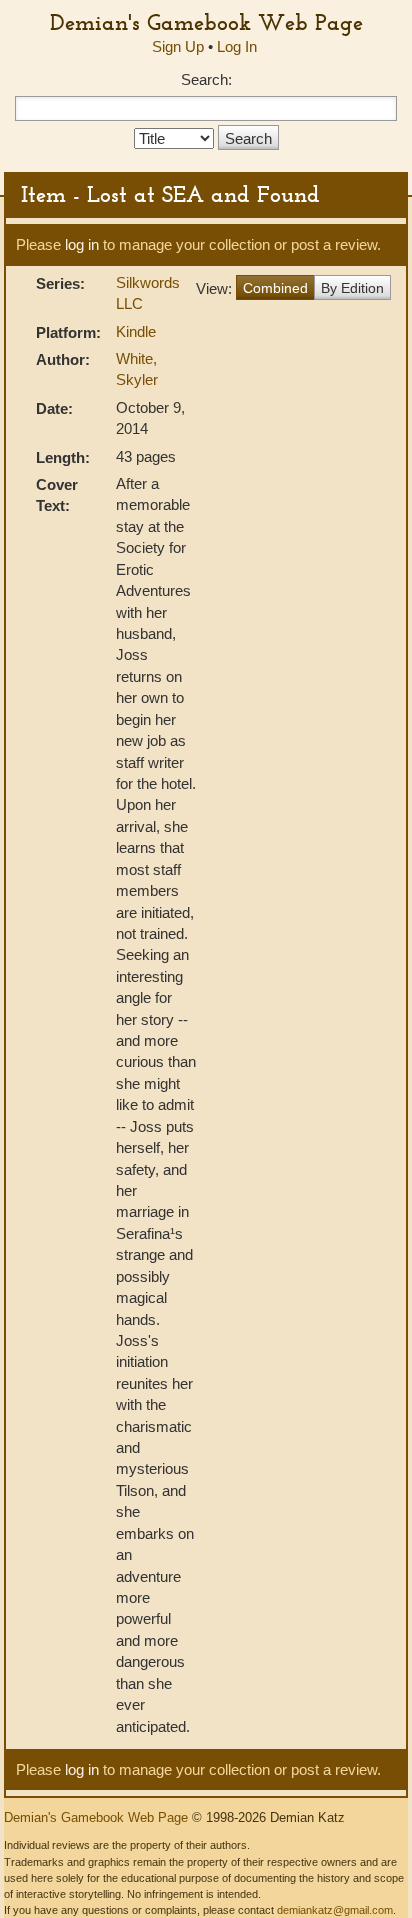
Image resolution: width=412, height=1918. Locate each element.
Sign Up (178, 46)
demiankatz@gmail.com (335, 1910)
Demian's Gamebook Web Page (206, 22)
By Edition (352, 288)
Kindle (136, 331)
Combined (275, 288)
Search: (206, 79)
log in (82, 244)
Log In (237, 46)
